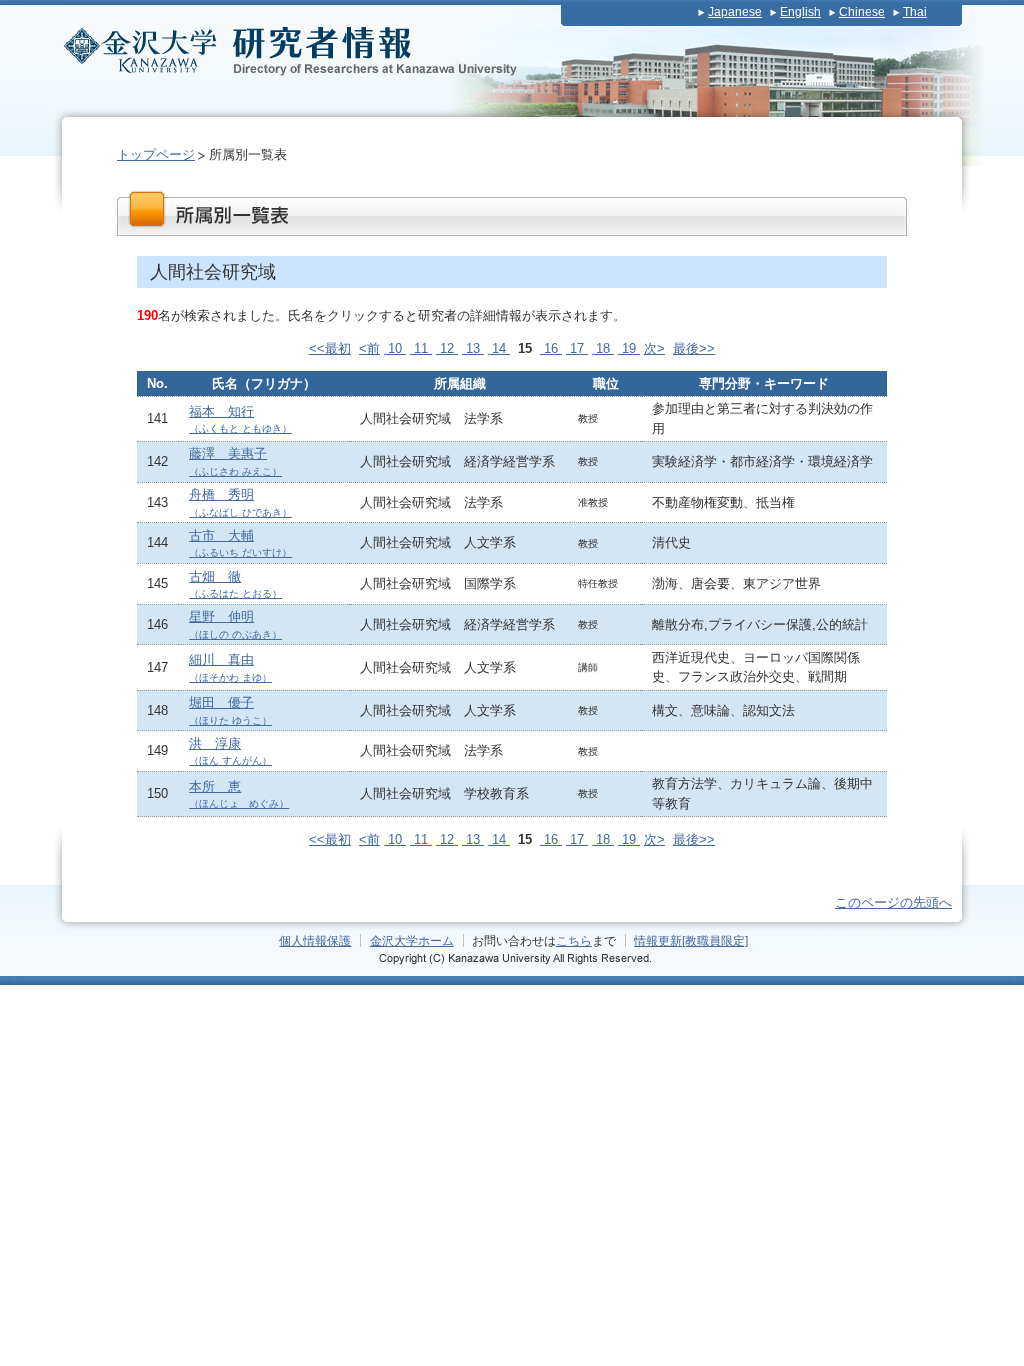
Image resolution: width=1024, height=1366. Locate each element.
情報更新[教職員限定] (691, 940)
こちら (574, 940)
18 (603, 348)
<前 (369, 348)
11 (421, 348)
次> (654, 348)
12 (447, 348)
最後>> (694, 348)
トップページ (156, 154)
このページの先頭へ (893, 902)
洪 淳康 (230, 751)
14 (499, 348)
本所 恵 (239, 794)
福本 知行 (240, 419)
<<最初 (330, 348)
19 (629, 348)
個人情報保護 (315, 940)
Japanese (735, 12)
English (800, 12)
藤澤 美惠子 (235, 461)
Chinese (862, 12)
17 (577, 348)
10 (395, 348)
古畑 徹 (235, 584)
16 (551, 348)
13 (473, 348)
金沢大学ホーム (412, 940)
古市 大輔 (240, 543)
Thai (915, 12)
